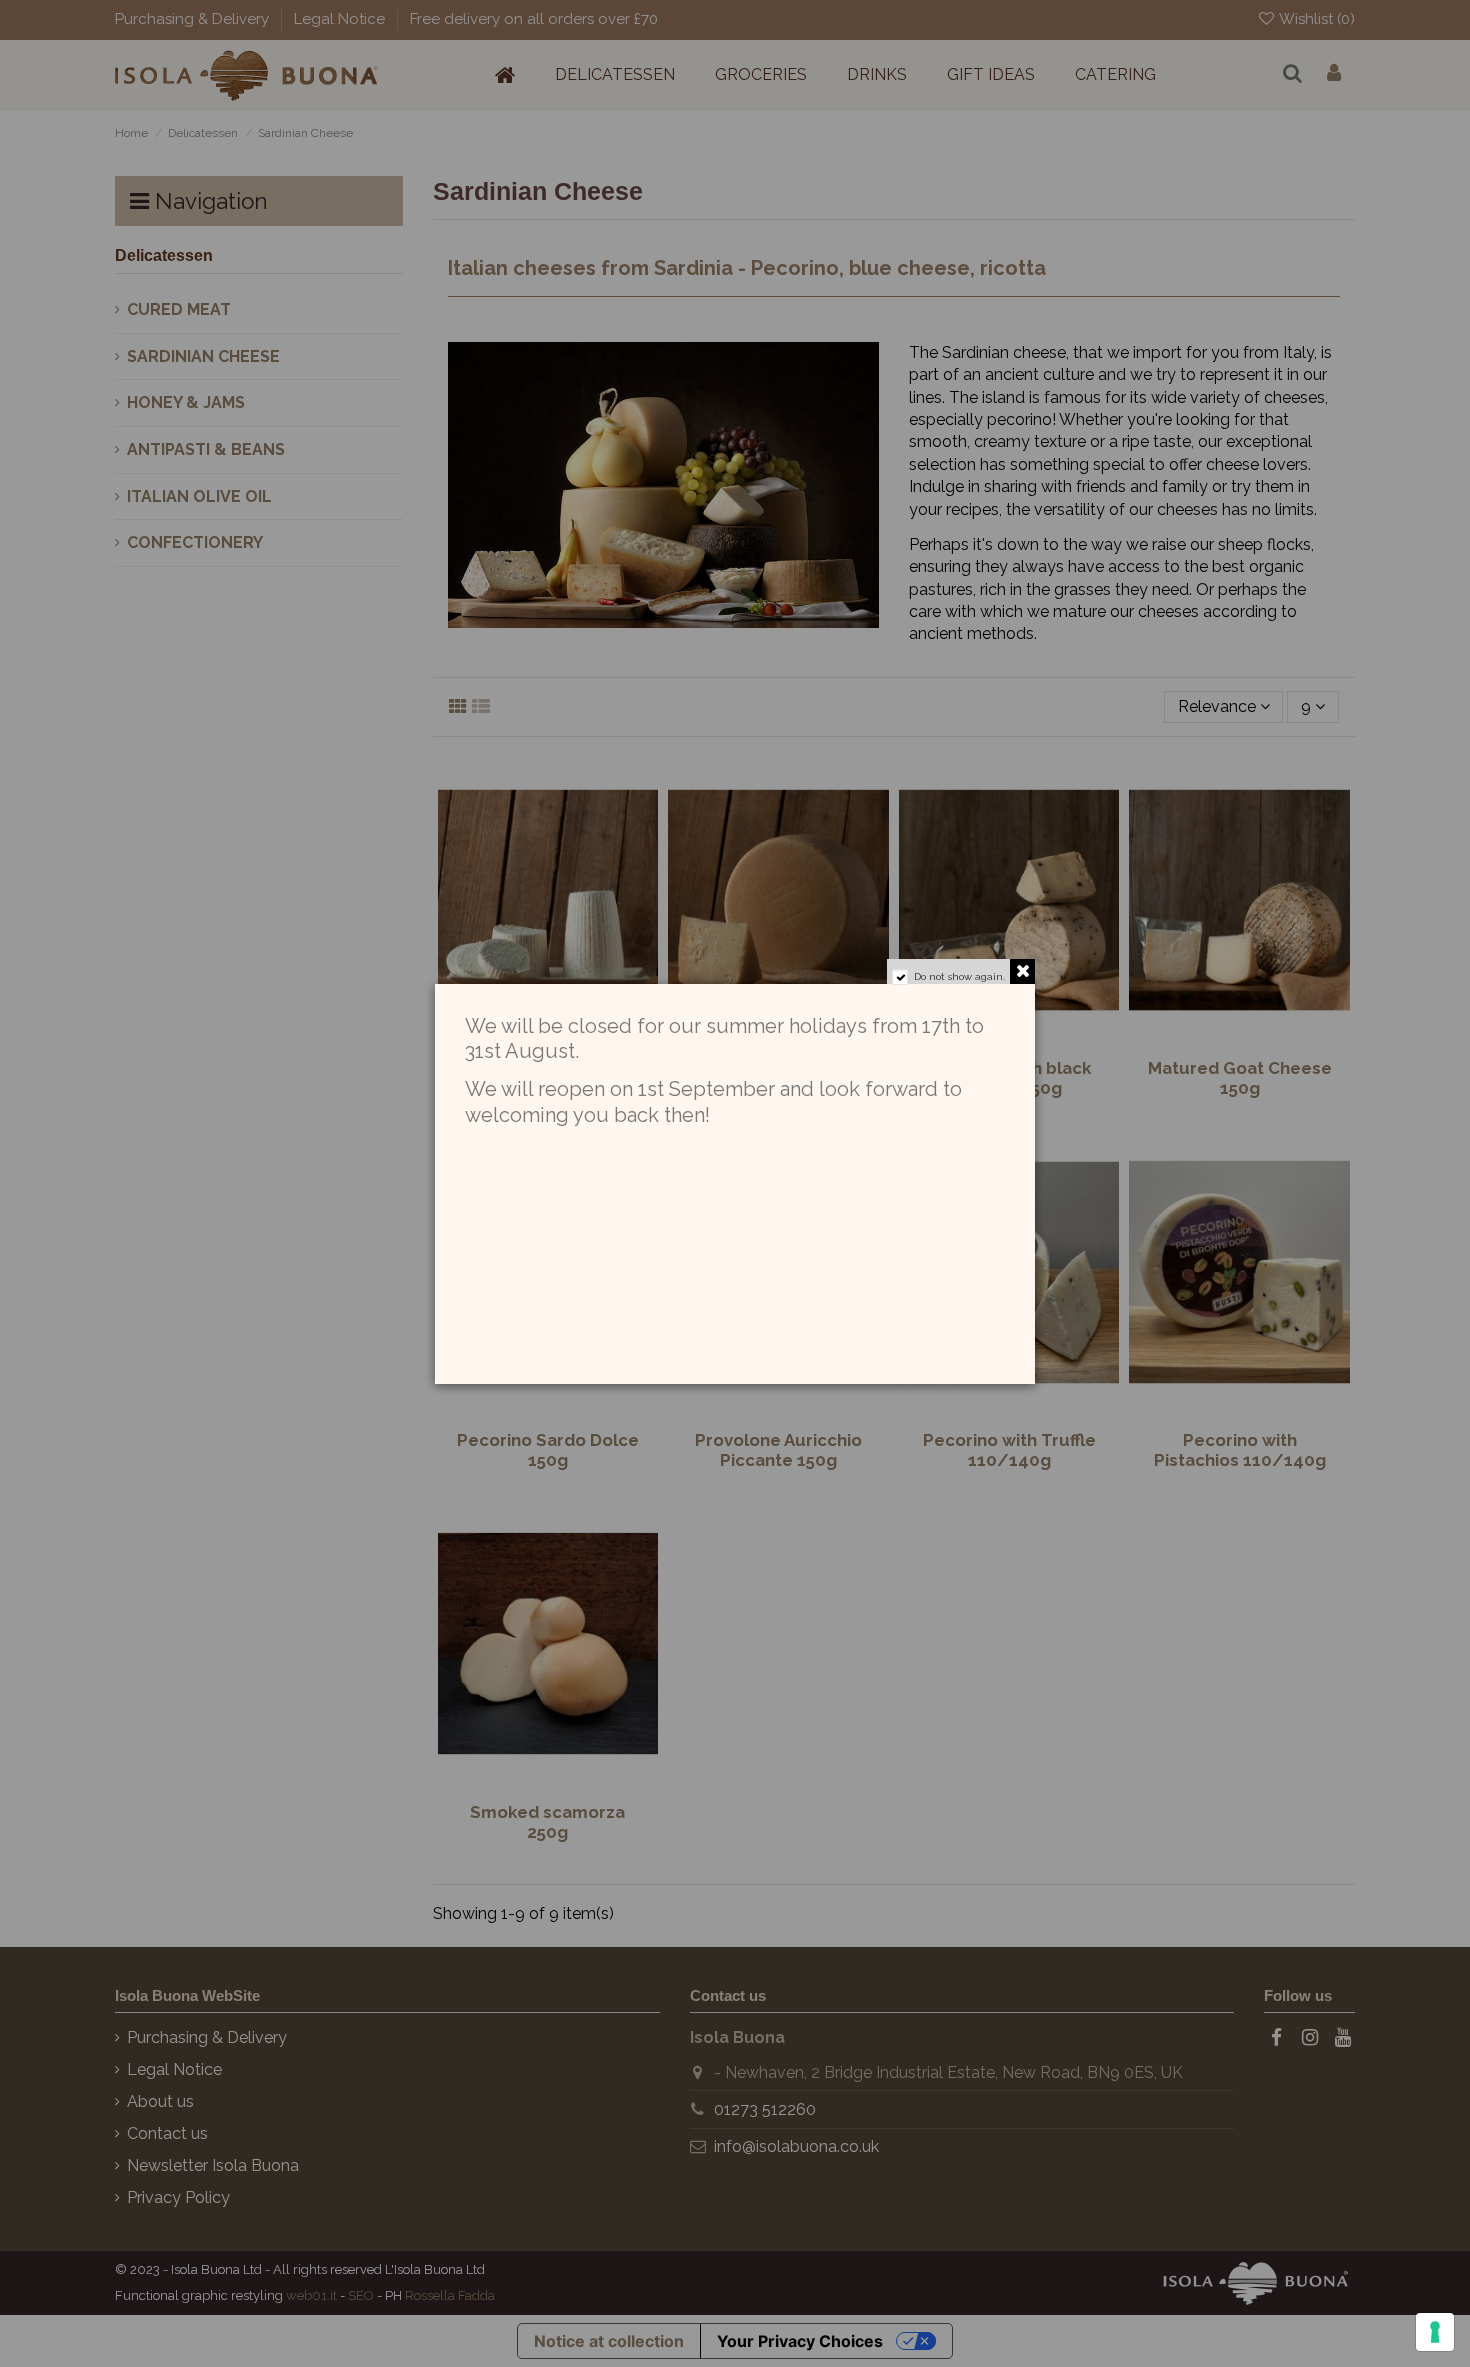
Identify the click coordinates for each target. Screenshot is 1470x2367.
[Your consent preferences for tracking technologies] (1435, 2332)
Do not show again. (959, 976)
